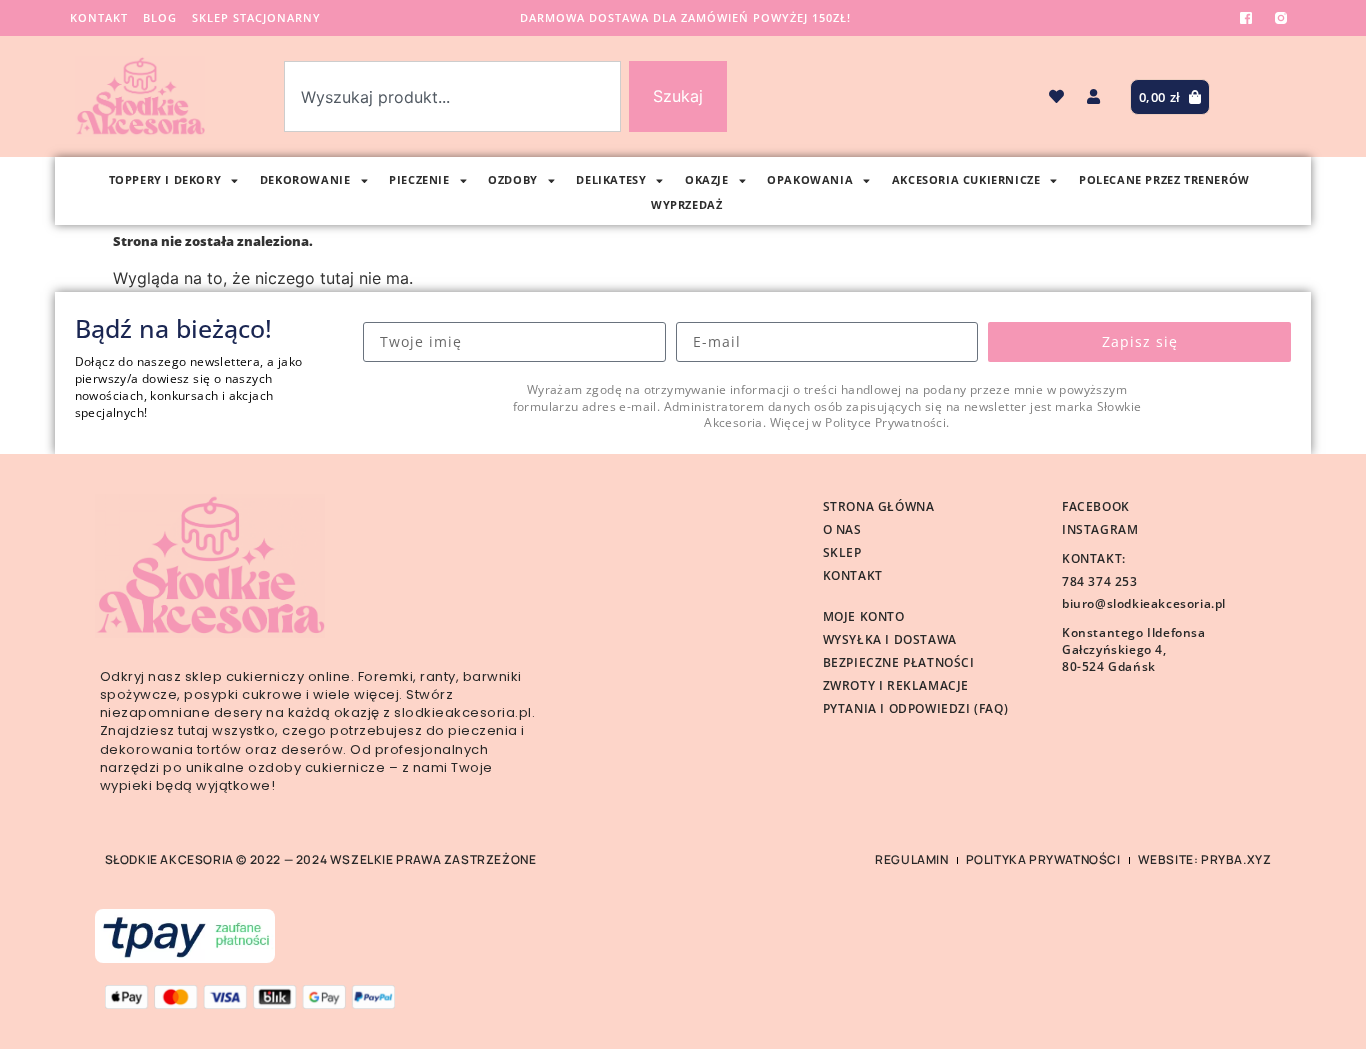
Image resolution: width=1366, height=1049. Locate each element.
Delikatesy (611, 179)
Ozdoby (513, 179)
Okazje (707, 179)
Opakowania (810, 179)
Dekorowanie (305, 179)
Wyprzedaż (686, 204)
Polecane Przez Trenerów (1164, 179)
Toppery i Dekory (165, 179)
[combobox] (452, 96)
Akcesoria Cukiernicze (966, 179)
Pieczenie (419, 179)
